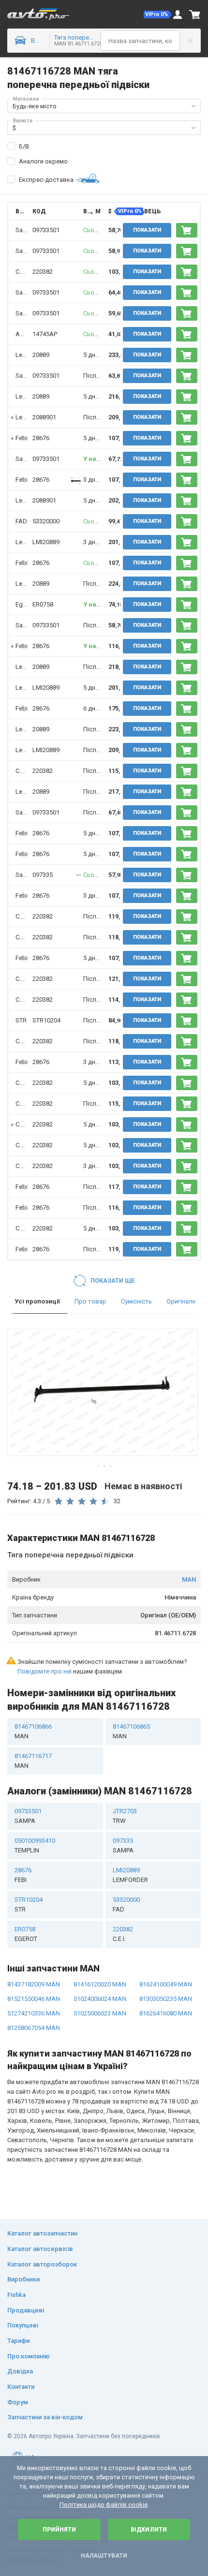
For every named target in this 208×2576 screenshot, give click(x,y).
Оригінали (181, 1301)
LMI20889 (46, 542)
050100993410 (35, 1845)
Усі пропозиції (37, 1301)
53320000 (46, 521)
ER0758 (43, 604)
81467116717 (33, 1761)
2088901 (44, 417)
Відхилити (149, 2530)
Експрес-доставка (46, 180)
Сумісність (136, 1301)
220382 (43, 272)
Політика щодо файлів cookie (104, 2505)
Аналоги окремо (43, 161)
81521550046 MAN (34, 1999)
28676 (41, 438)
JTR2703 (125, 1816)
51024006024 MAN (100, 1999)
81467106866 (33, 1731)
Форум (18, 2402)
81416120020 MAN (100, 1984)
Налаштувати (104, 2556)
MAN (189, 1579)
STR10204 (46, 1020)
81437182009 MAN (34, 1984)
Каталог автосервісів (40, 2249)
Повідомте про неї (45, 1671)
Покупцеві (23, 2325)
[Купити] (187, 230)
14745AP (45, 334)
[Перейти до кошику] (195, 15)
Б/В (24, 146)
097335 (43, 875)
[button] (158, 15)
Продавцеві (26, 2310)
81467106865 (131, 1731)
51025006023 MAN (100, 2013)
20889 (41, 355)
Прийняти (59, 2530)
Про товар (90, 1301)
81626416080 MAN (166, 2013)
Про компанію (29, 2356)
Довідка (20, 2371)
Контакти (21, 2387)
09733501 (46, 230)
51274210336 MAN (34, 2013)
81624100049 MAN (166, 1984)
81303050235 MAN (166, 1999)
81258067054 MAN (34, 2028)
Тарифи (18, 2341)
